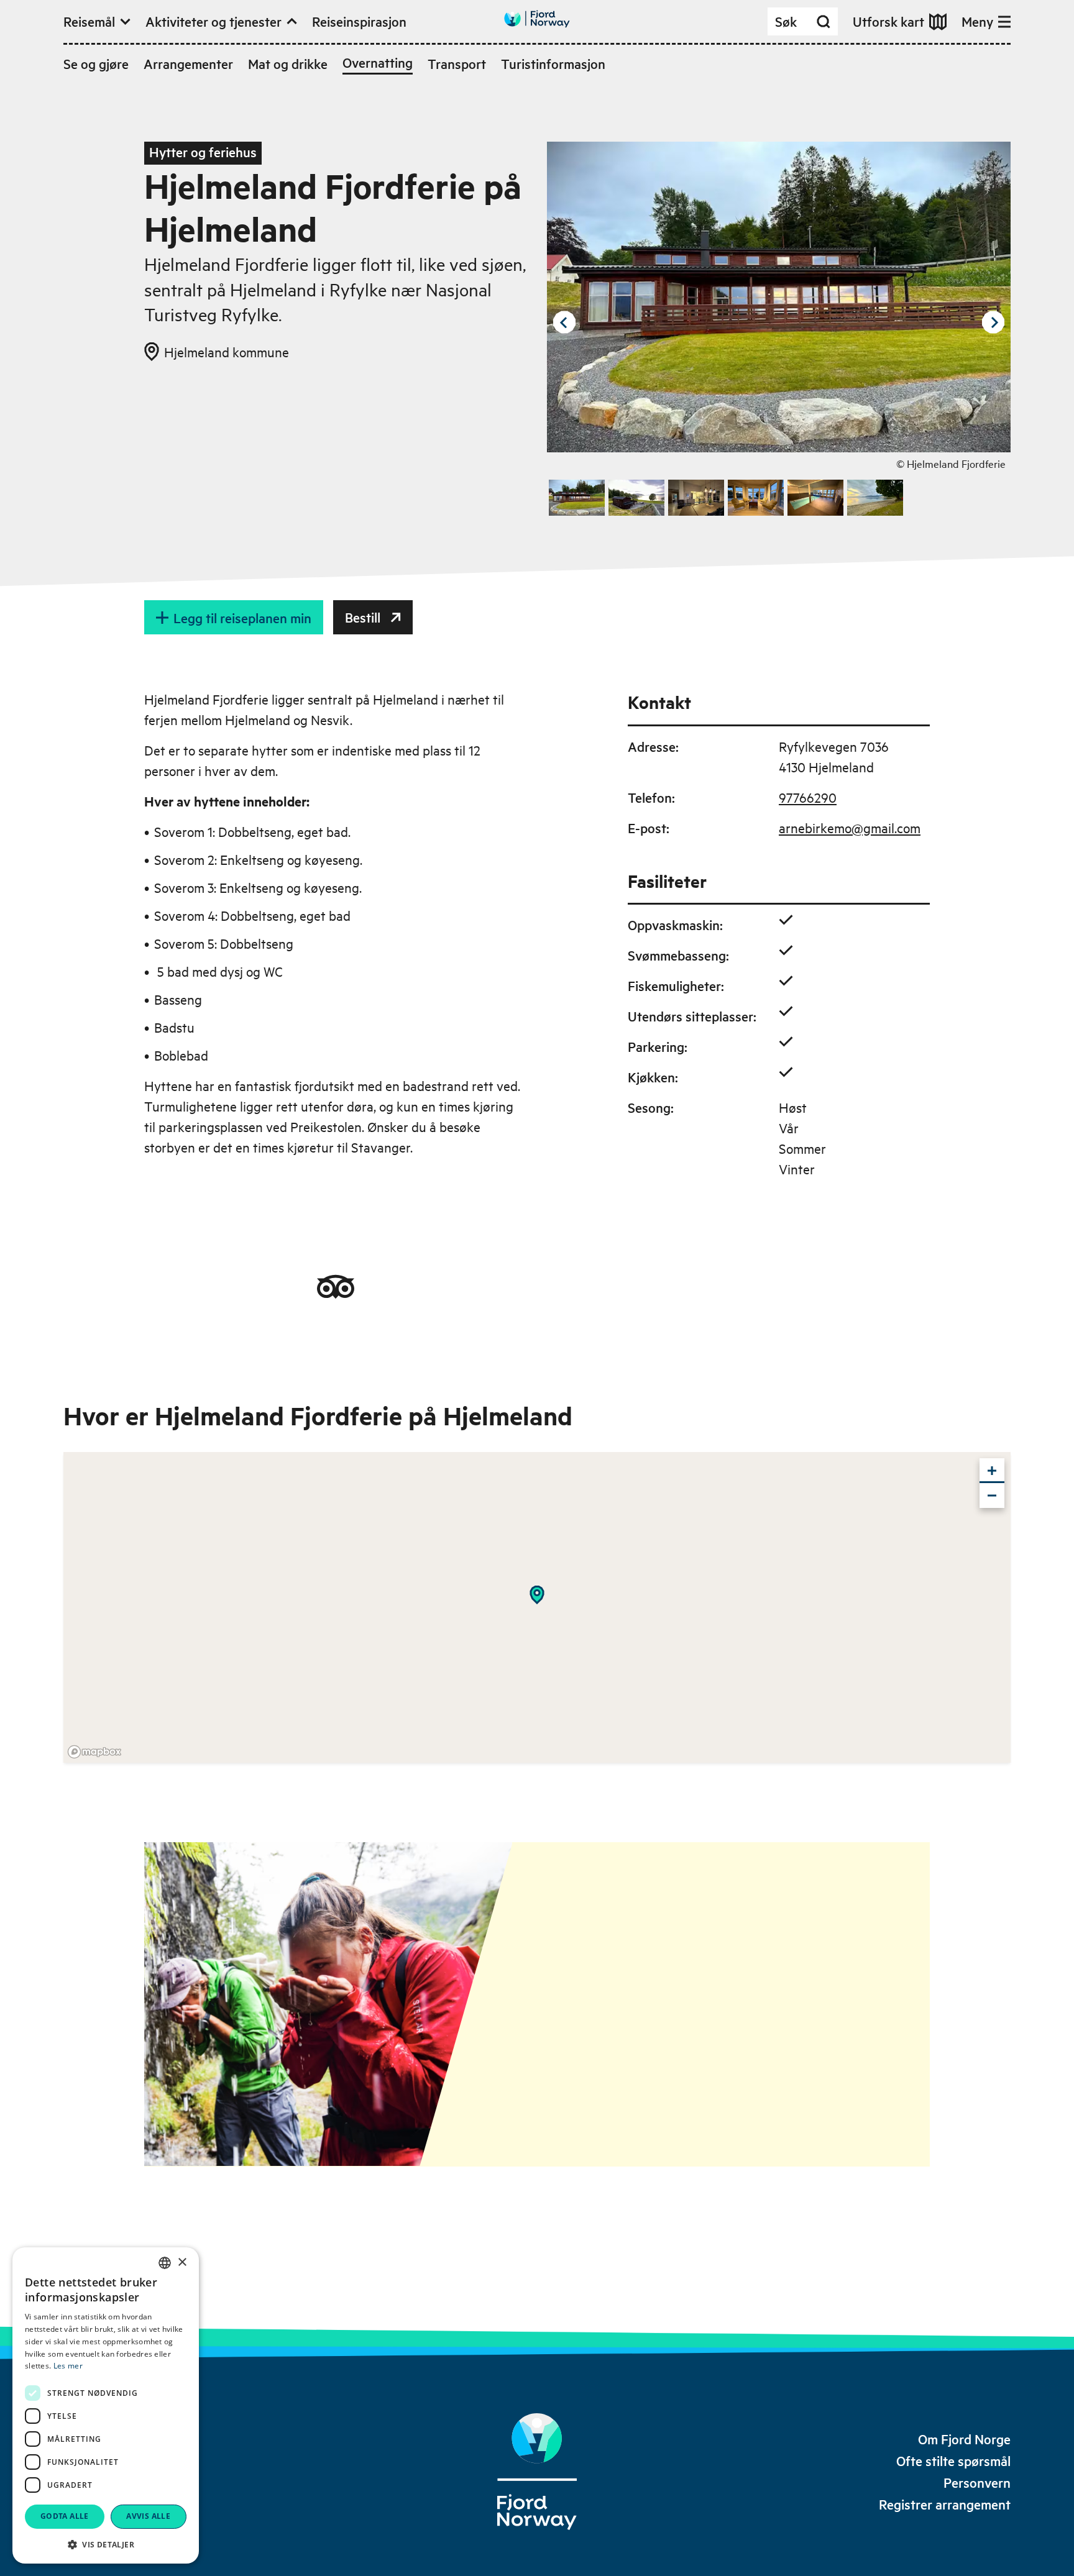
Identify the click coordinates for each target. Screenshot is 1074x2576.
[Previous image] (564, 322)
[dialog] (106, 2405)
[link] (964, 2439)
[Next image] (993, 322)
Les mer (68, 2366)
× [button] (182, 2263)
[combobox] (165, 2263)
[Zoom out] (992, 1496)
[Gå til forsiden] (537, 19)
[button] (106, 2544)
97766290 (808, 797)
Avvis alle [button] (148, 2516)
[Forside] (537, 2472)
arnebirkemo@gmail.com (850, 828)
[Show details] (537, 1595)
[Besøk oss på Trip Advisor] (336, 1287)
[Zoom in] (992, 1471)
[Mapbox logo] (94, 1752)
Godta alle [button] (65, 2516)
